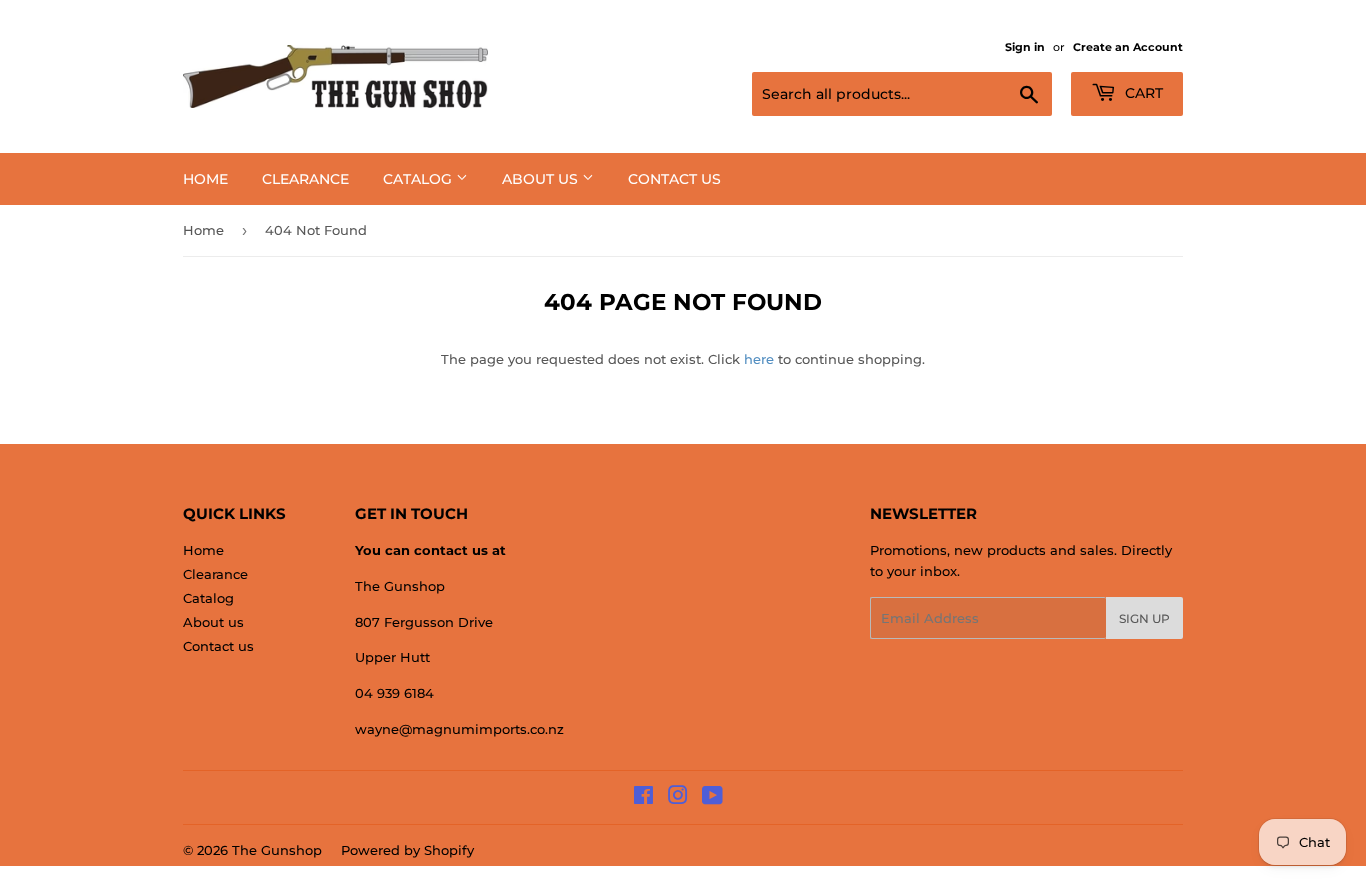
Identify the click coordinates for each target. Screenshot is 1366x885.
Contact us (674, 179)
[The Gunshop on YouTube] (712, 798)
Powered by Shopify (407, 850)
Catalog (419, 179)
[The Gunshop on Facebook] (643, 798)
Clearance (305, 179)
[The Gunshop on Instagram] (678, 798)
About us (542, 179)
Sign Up (1144, 618)
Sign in (1025, 47)
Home (205, 179)
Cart (1142, 93)
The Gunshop (277, 850)
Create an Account (1128, 47)
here (759, 359)
